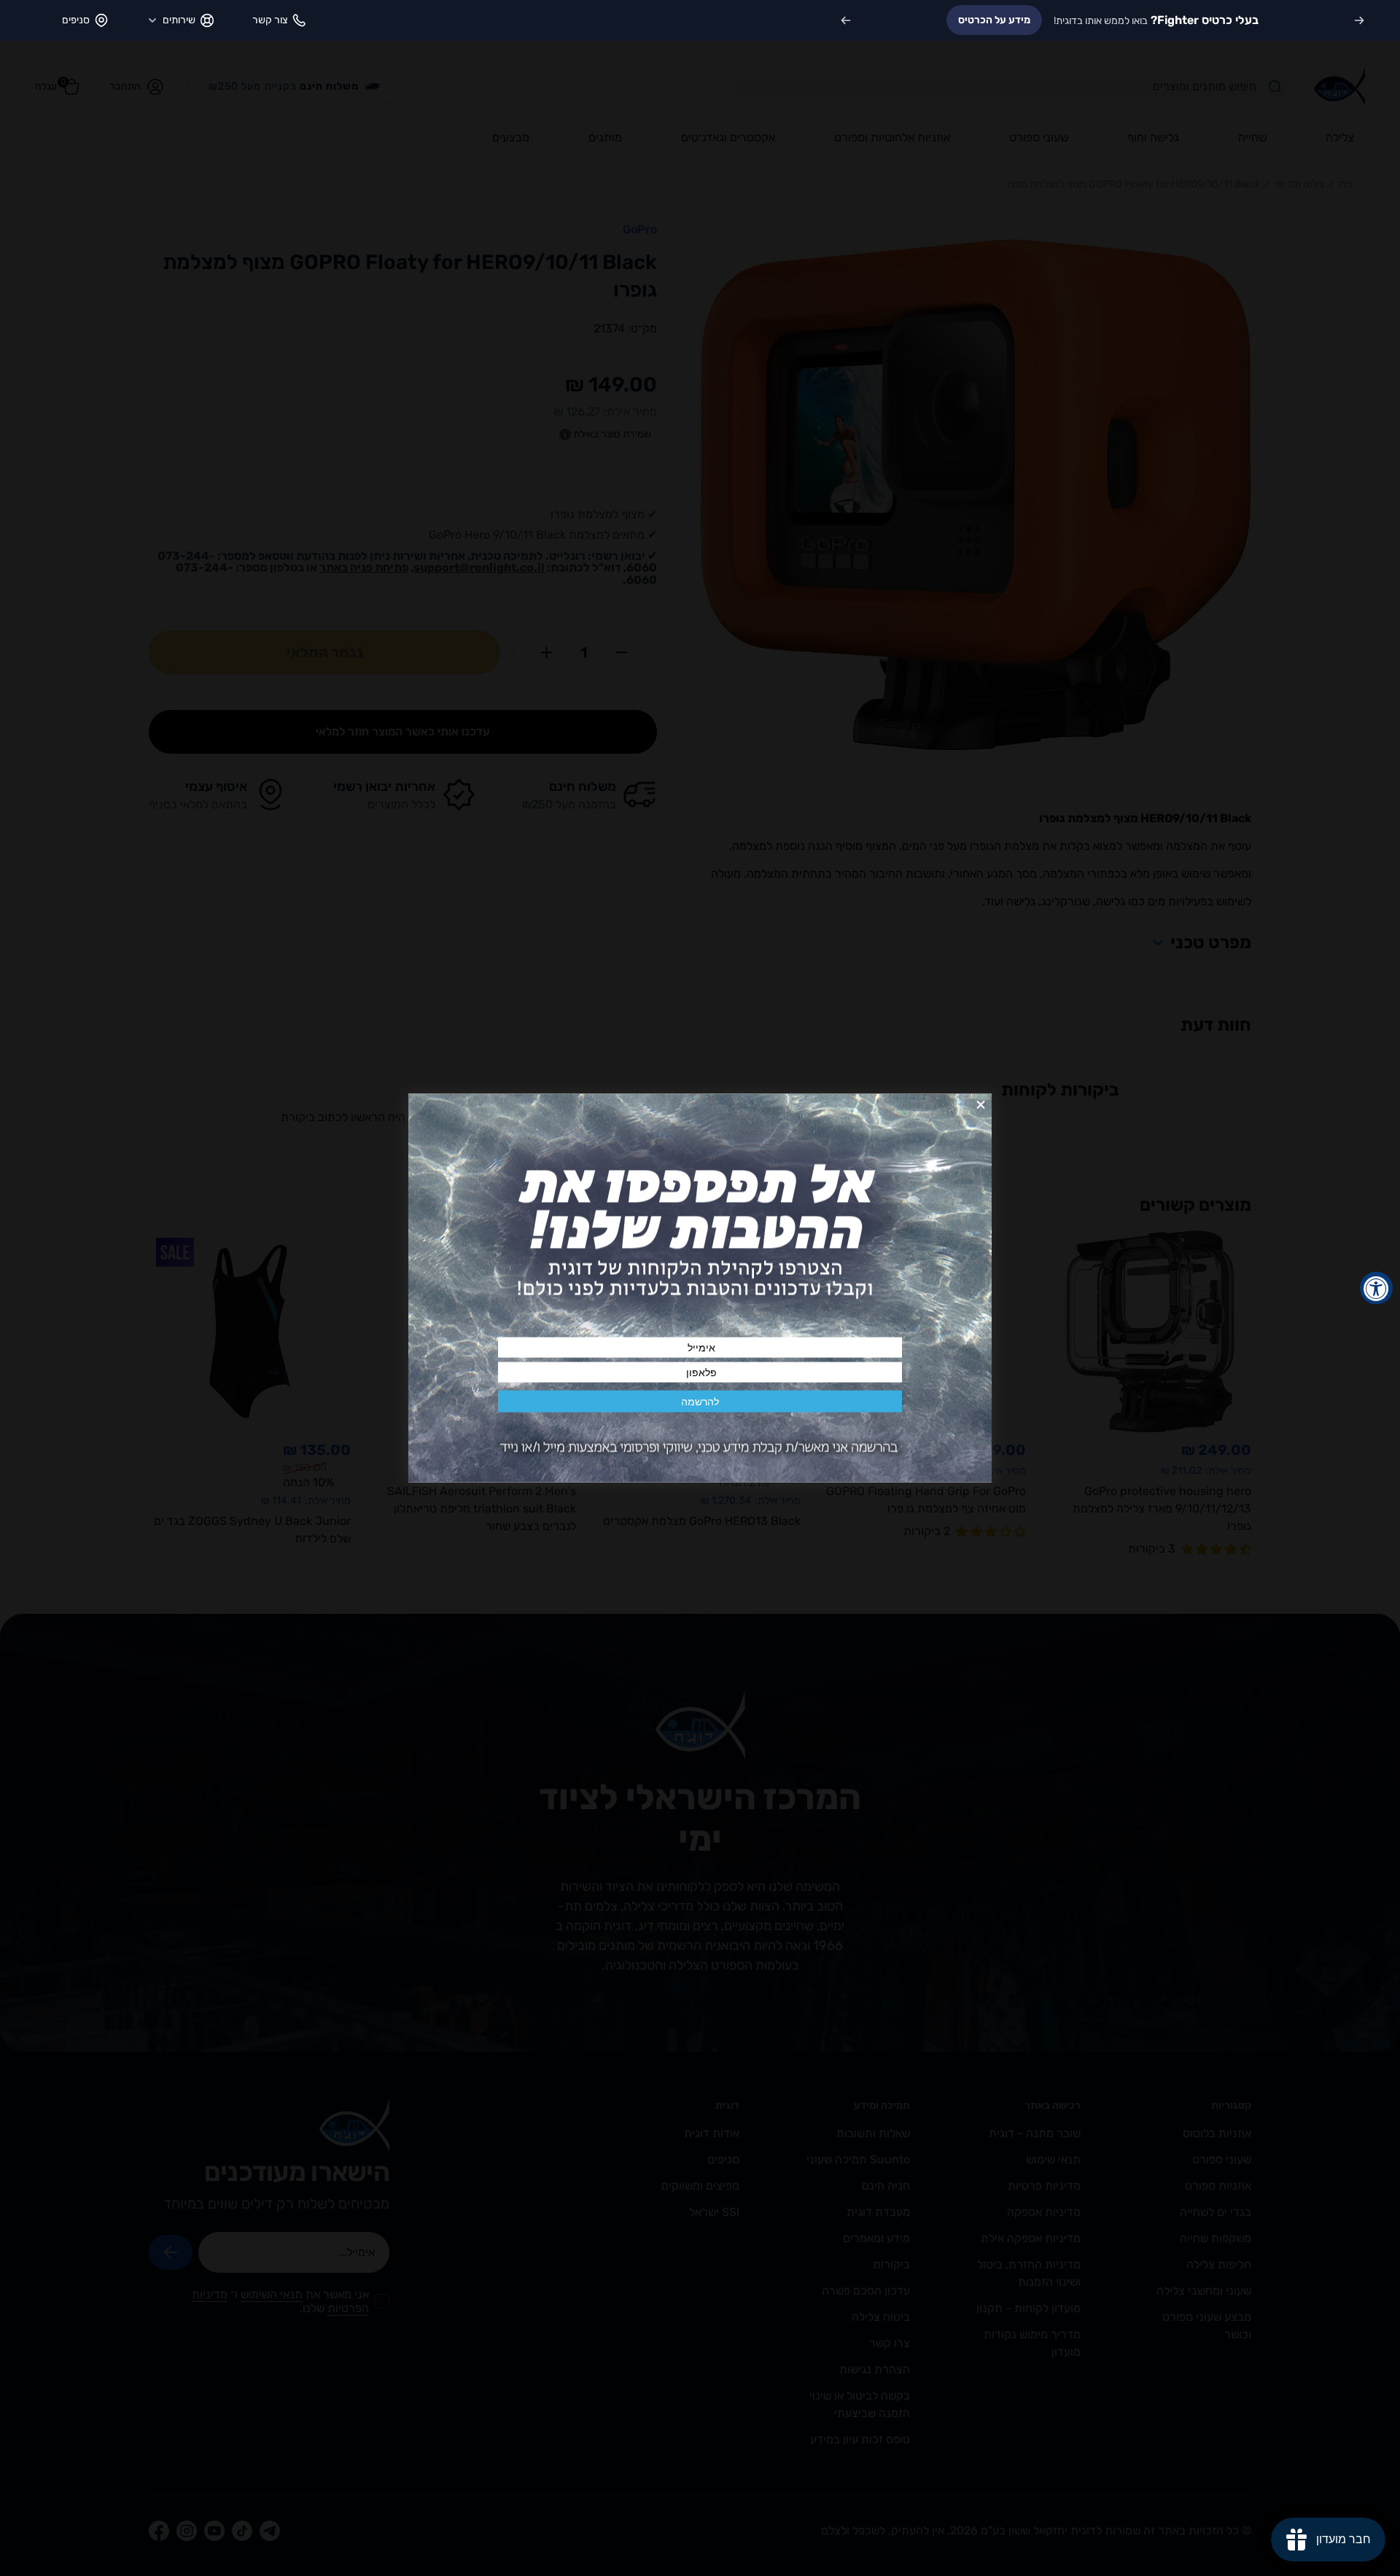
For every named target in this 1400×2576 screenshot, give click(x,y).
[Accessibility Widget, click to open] (1376, 1288)
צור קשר (270, 20)
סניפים (76, 20)
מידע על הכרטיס (994, 20)
